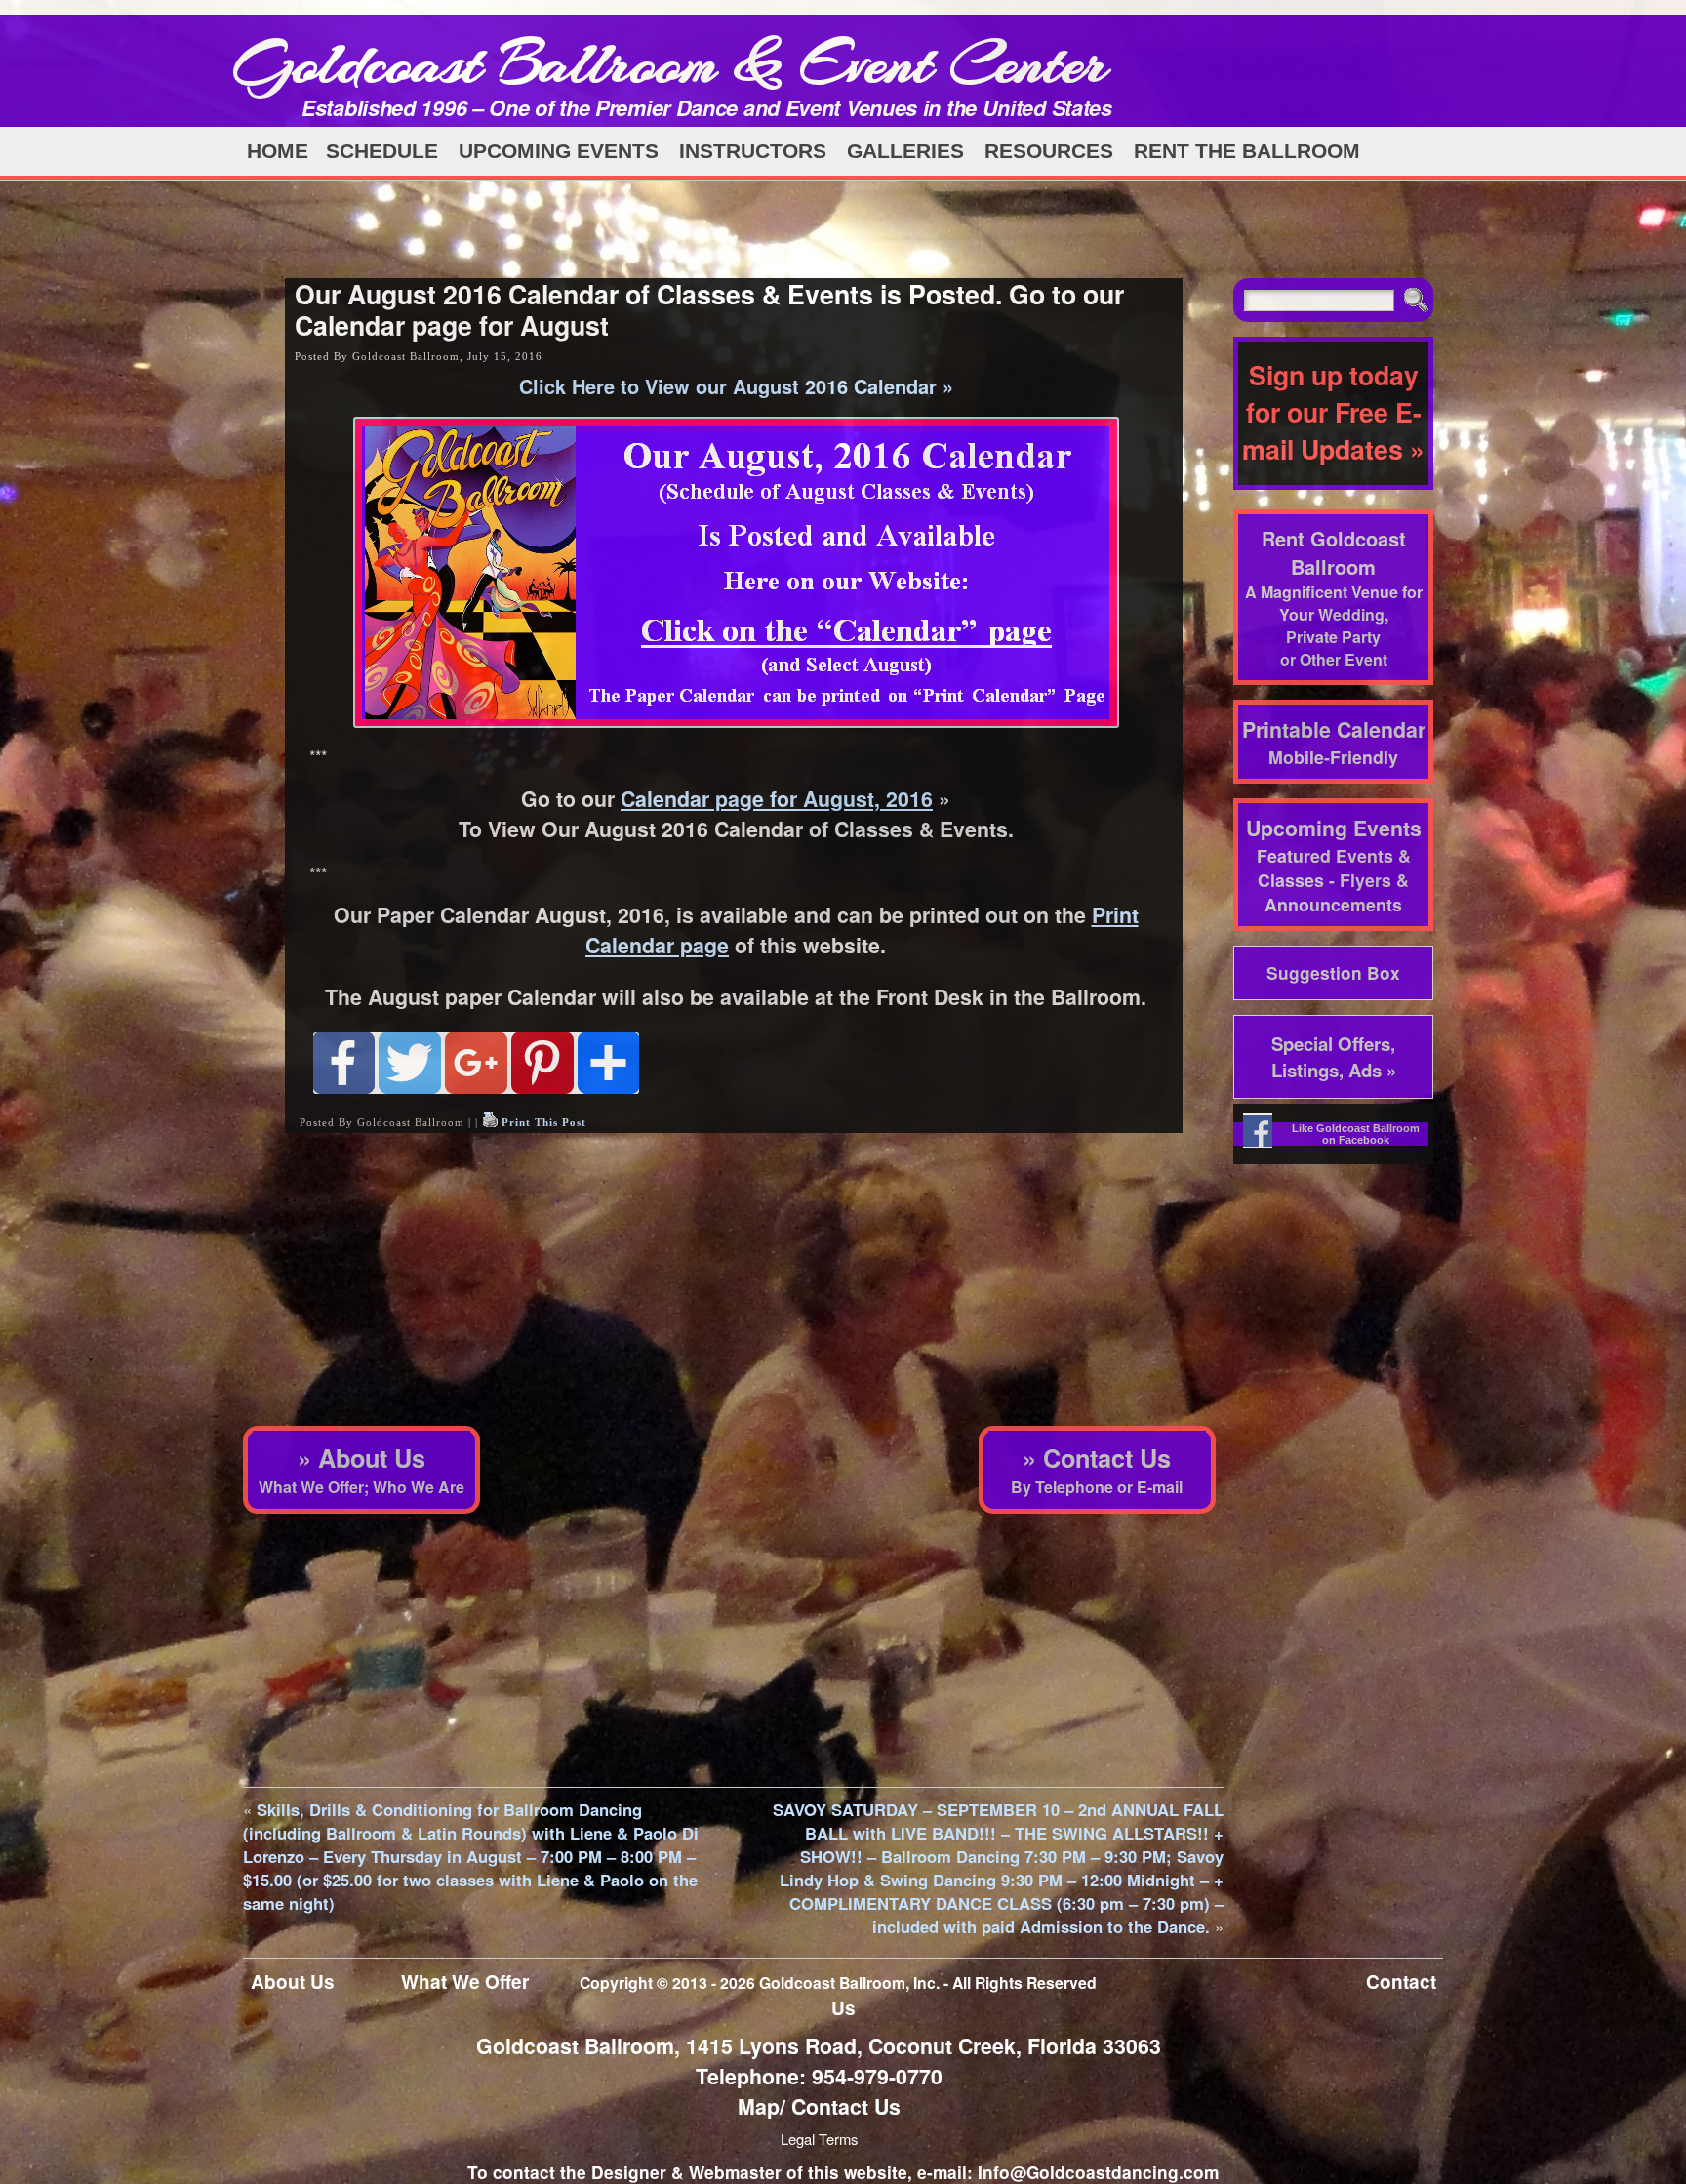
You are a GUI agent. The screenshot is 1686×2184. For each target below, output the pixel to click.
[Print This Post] (490, 1122)
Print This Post (544, 1122)
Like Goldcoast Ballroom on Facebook (1356, 1134)
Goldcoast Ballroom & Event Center (670, 63)
